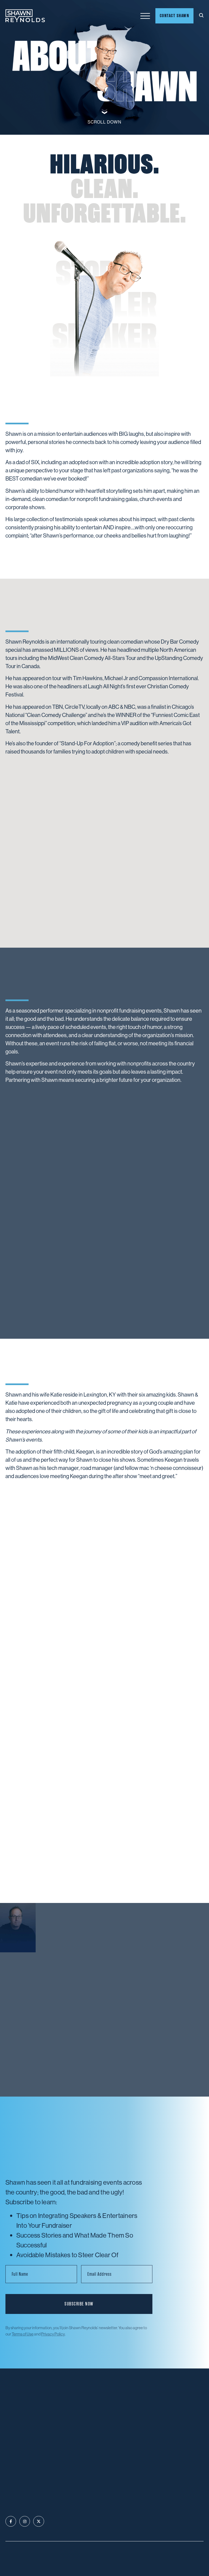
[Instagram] (25, 2521)
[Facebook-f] (11, 2521)
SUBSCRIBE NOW (79, 2304)
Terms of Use (23, 2334)
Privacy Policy (53, 2334)
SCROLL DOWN (104, 122)
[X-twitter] (39, 2521)
